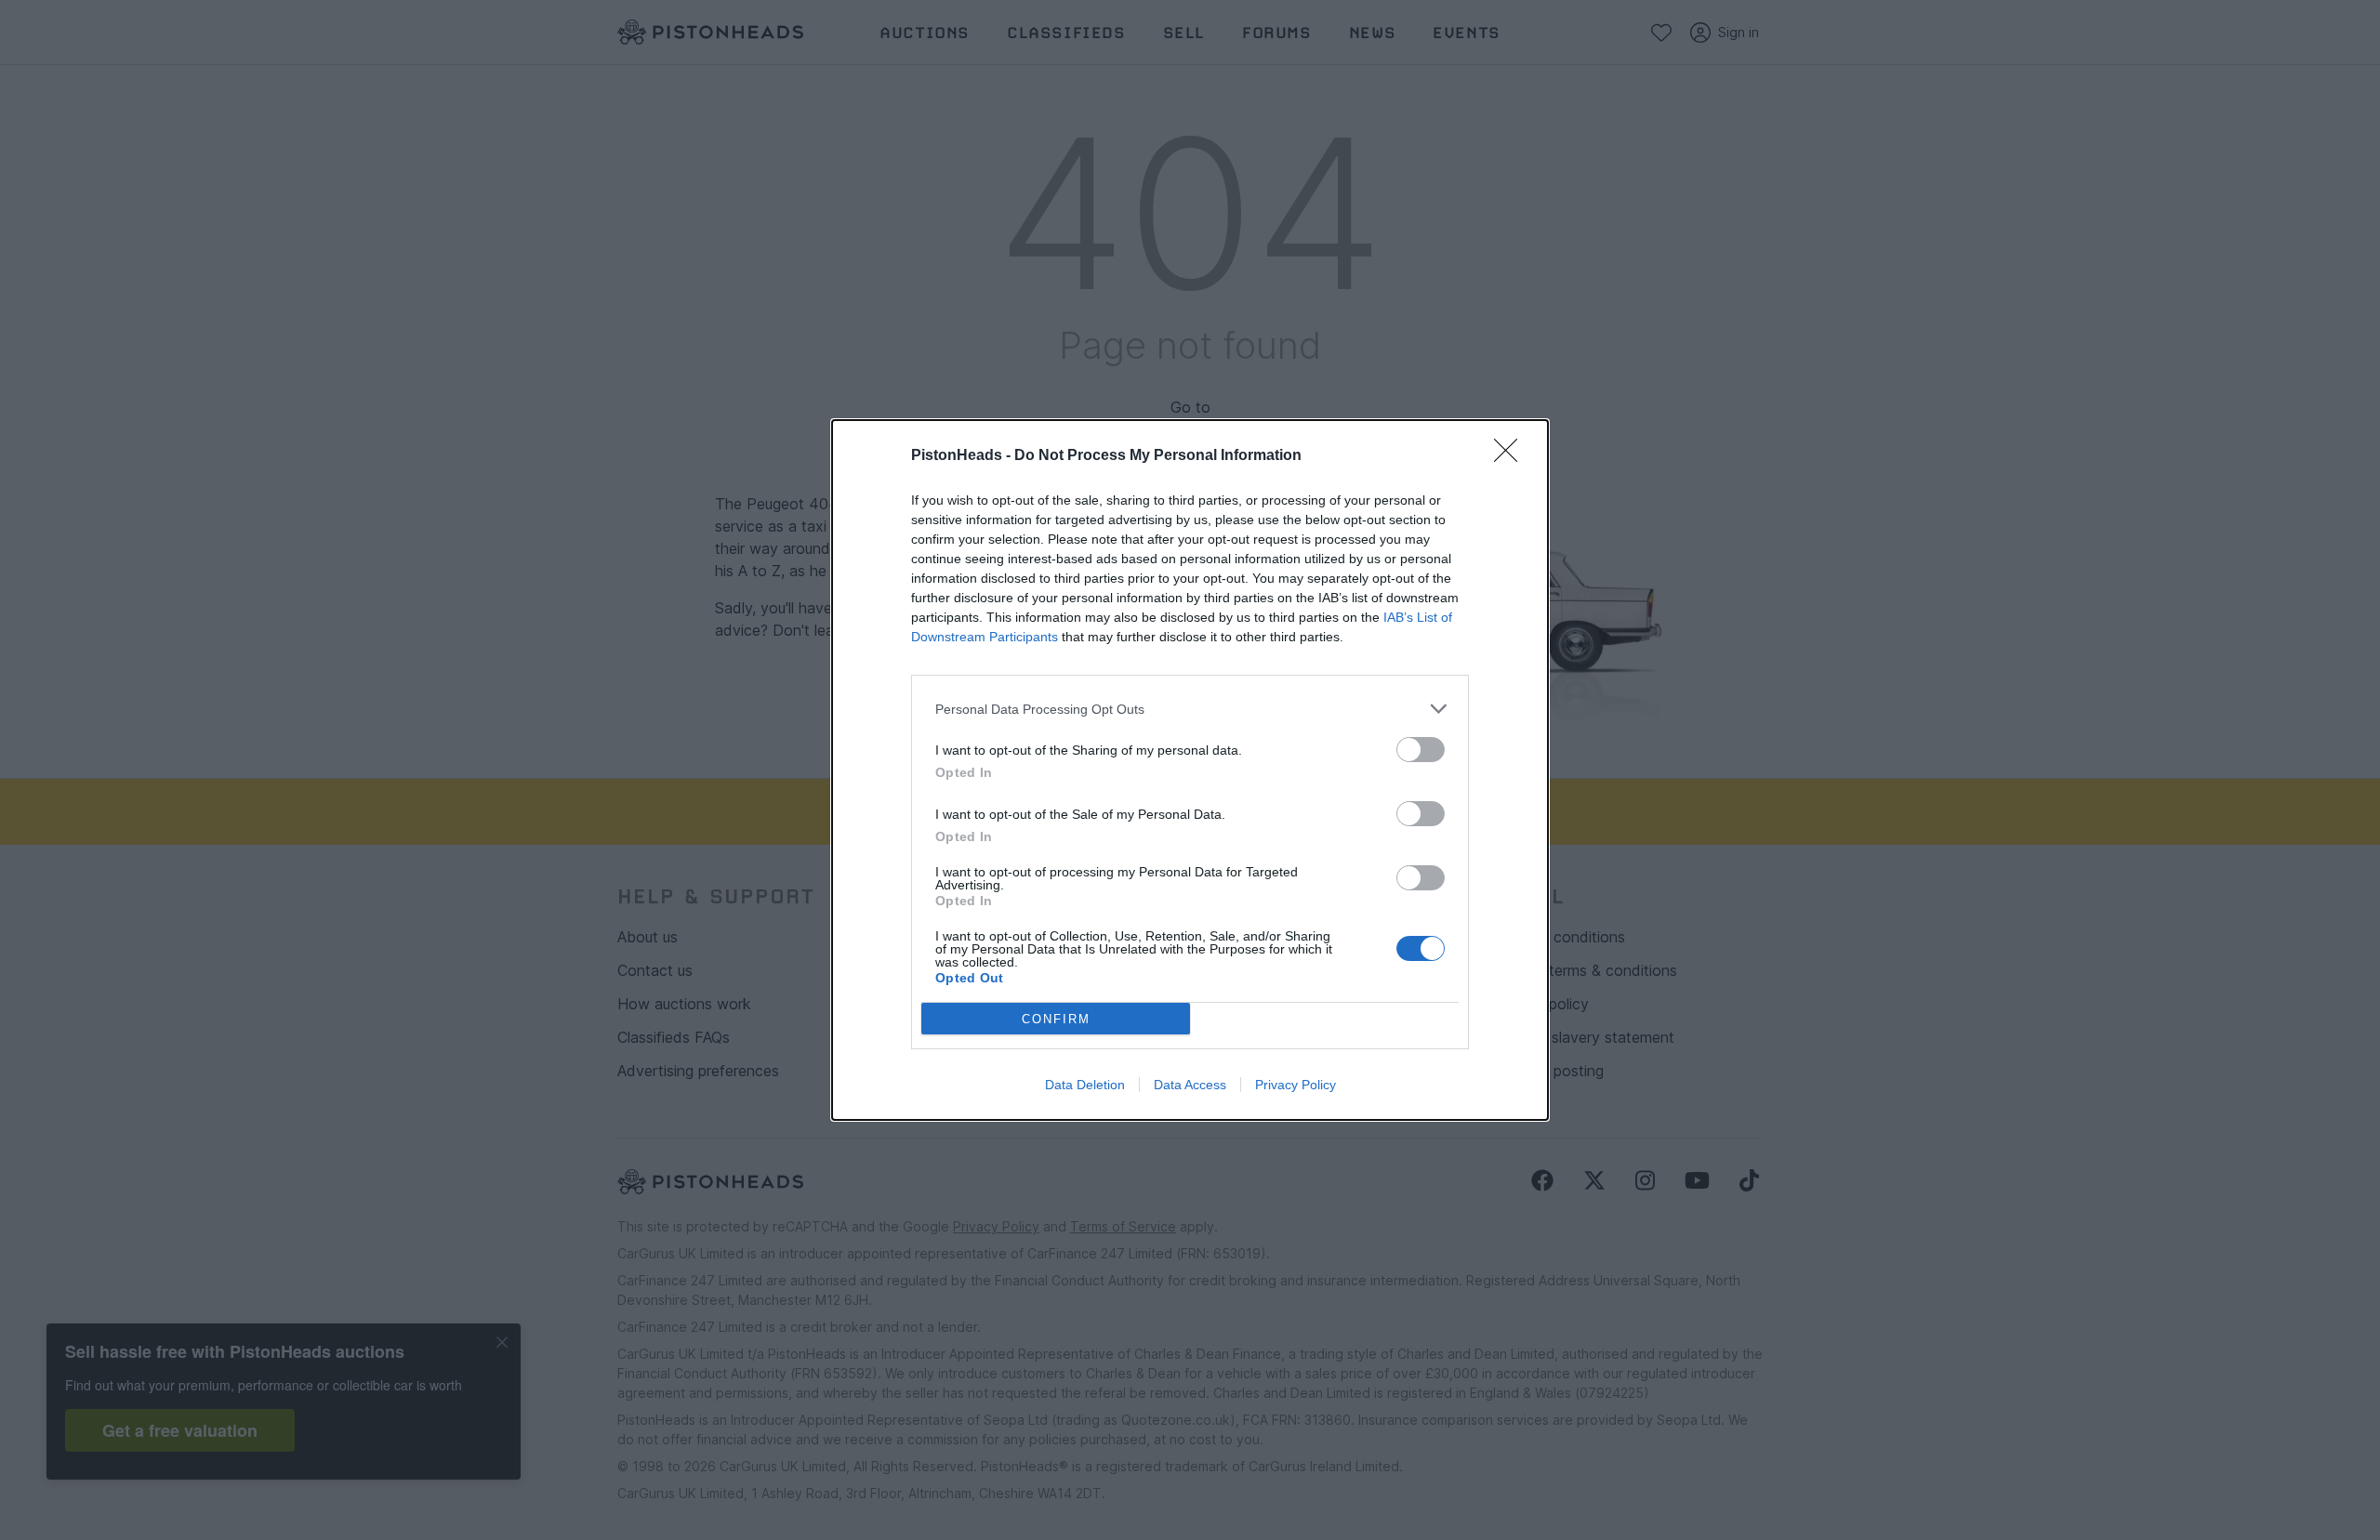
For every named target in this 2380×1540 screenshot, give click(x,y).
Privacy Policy (1296, 1085)
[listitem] (1190, 709)
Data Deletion (1085, 1085)
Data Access (1190, 1085)
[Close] (1512, 456)
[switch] (1421, 750)
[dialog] (1190, 770)
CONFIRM (1056, 1019)
